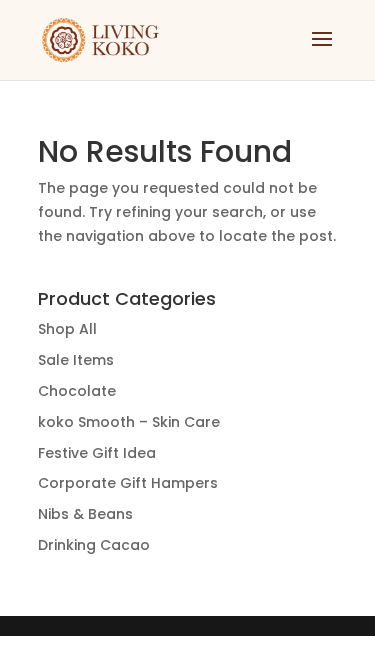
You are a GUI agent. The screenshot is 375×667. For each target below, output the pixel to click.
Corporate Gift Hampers (128, 483)
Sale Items (76, 360)
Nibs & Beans (85, 514)
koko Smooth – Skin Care (129, 422)
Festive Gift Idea (97, 453)
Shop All (67, 329)
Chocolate (77, 391)
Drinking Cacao (94, 545)
